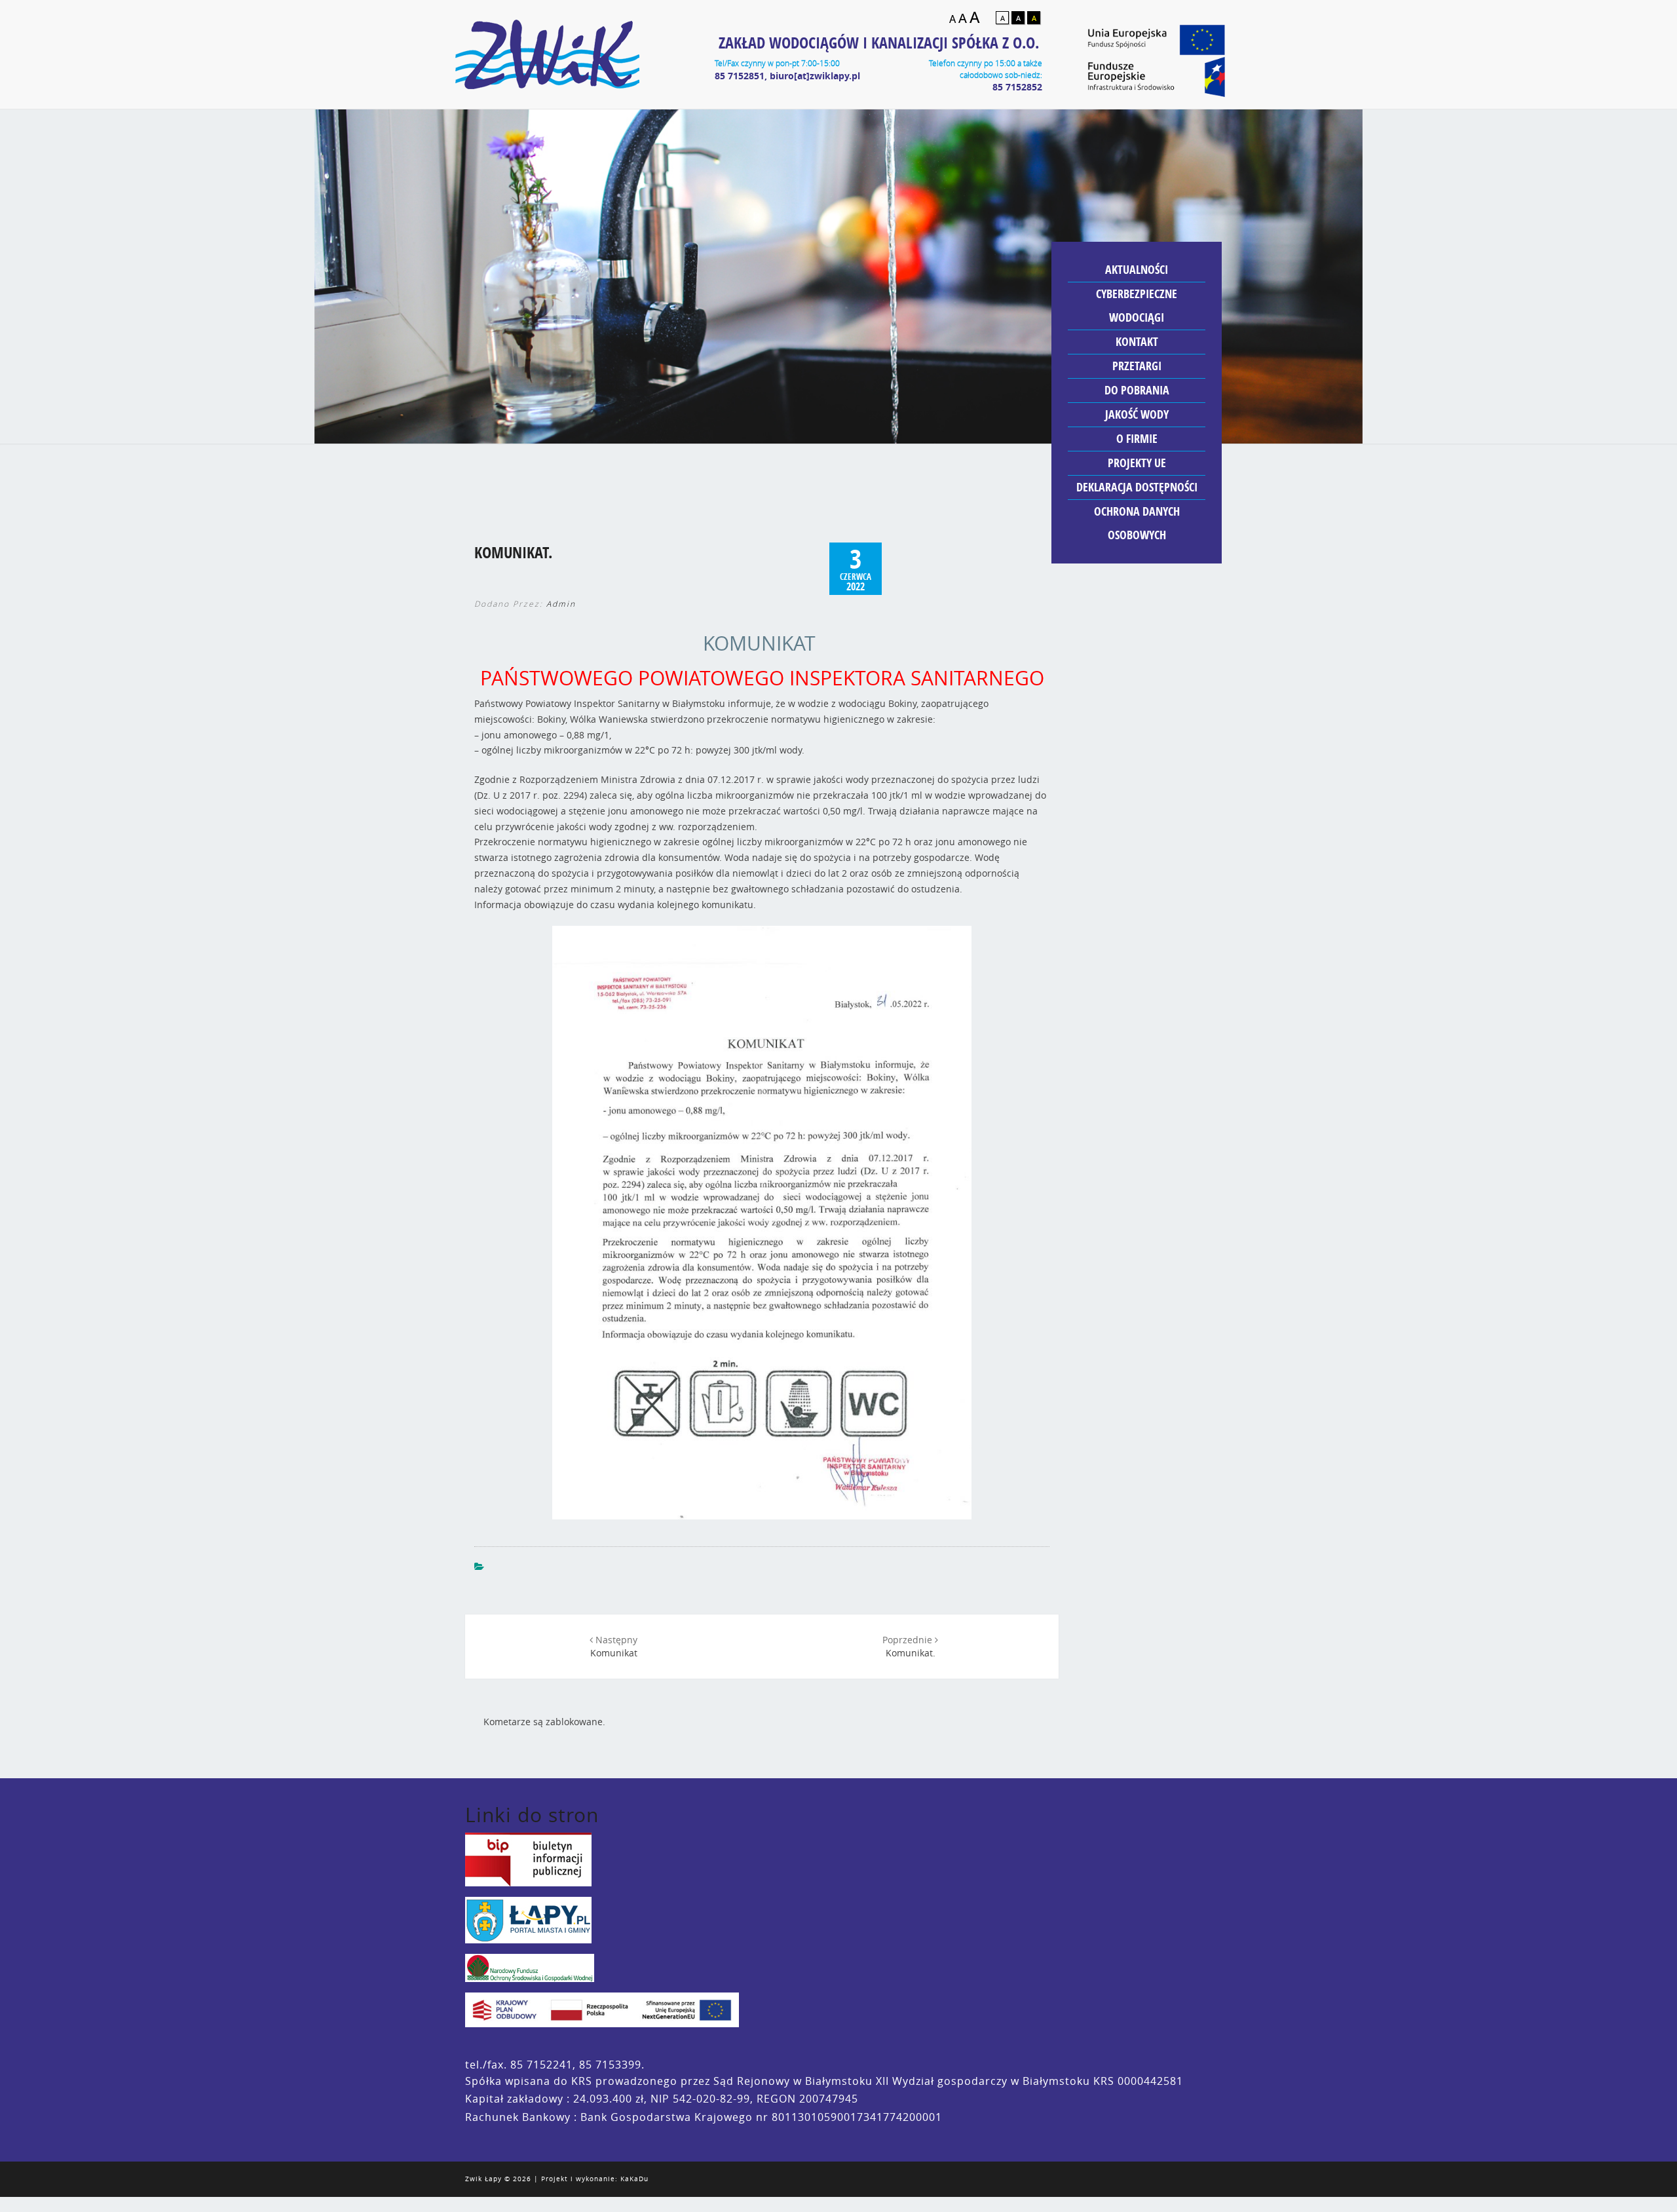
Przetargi (1137, 366)
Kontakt (1137, 342)
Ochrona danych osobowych (1137, 523)
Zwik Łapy (483, 2179)
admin (561, 604)
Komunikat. (909, 1646)
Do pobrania (1137, 390)
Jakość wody (1137, 414)
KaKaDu (634, 2179)
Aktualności (1137, 270)
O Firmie (1137, 439)
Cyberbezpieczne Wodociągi (1137, 306)
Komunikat (614, 1646)
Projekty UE (1137, 463)
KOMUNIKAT (759, 643)
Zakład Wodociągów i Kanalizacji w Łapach (547, 54)
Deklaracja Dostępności (1137, 487)
